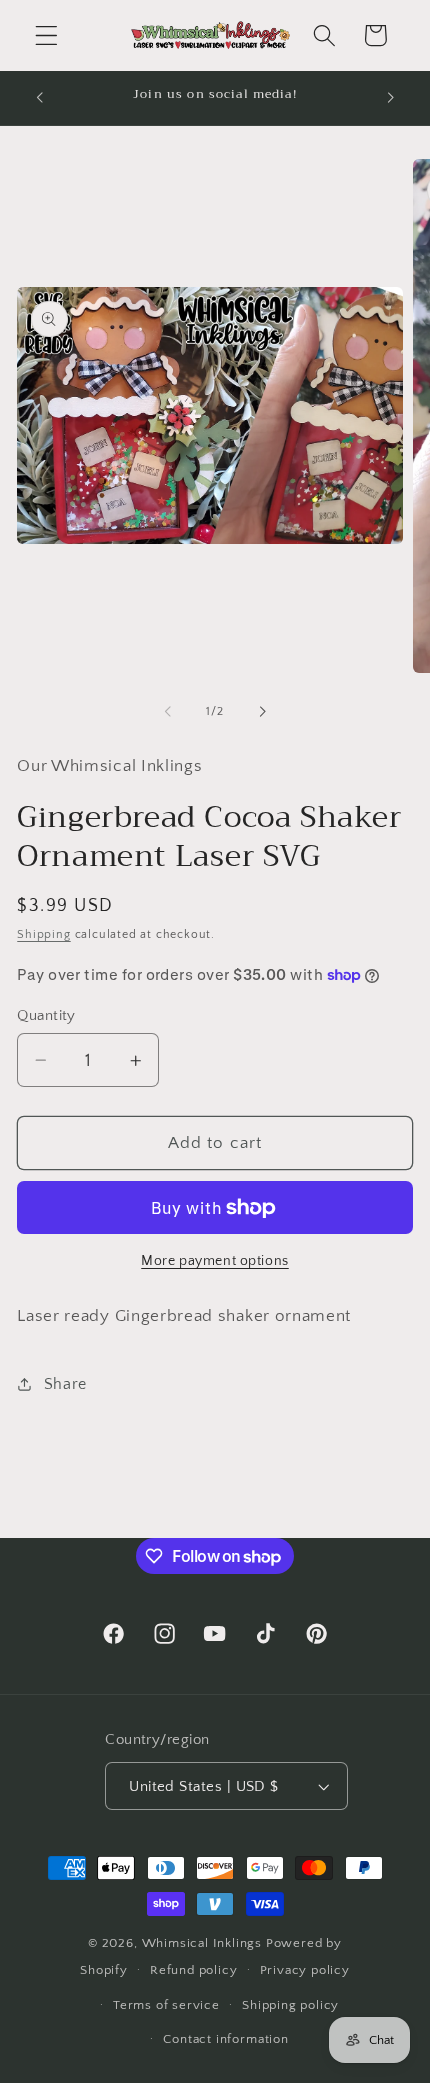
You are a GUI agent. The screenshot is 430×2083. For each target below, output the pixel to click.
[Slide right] (262, 712)
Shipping (43, 934)
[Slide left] (168, 712)
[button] (46, 35)
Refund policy (193, 1970)
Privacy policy (305, 1970)
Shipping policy (290, 2005)
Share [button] (65, 1384)
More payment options (215, 1261)
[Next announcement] (391, 98)
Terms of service (166, 2005)
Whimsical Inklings (202, 1943)
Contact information (225, 2039)
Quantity (46, 1015)
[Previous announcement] (39, 98)
